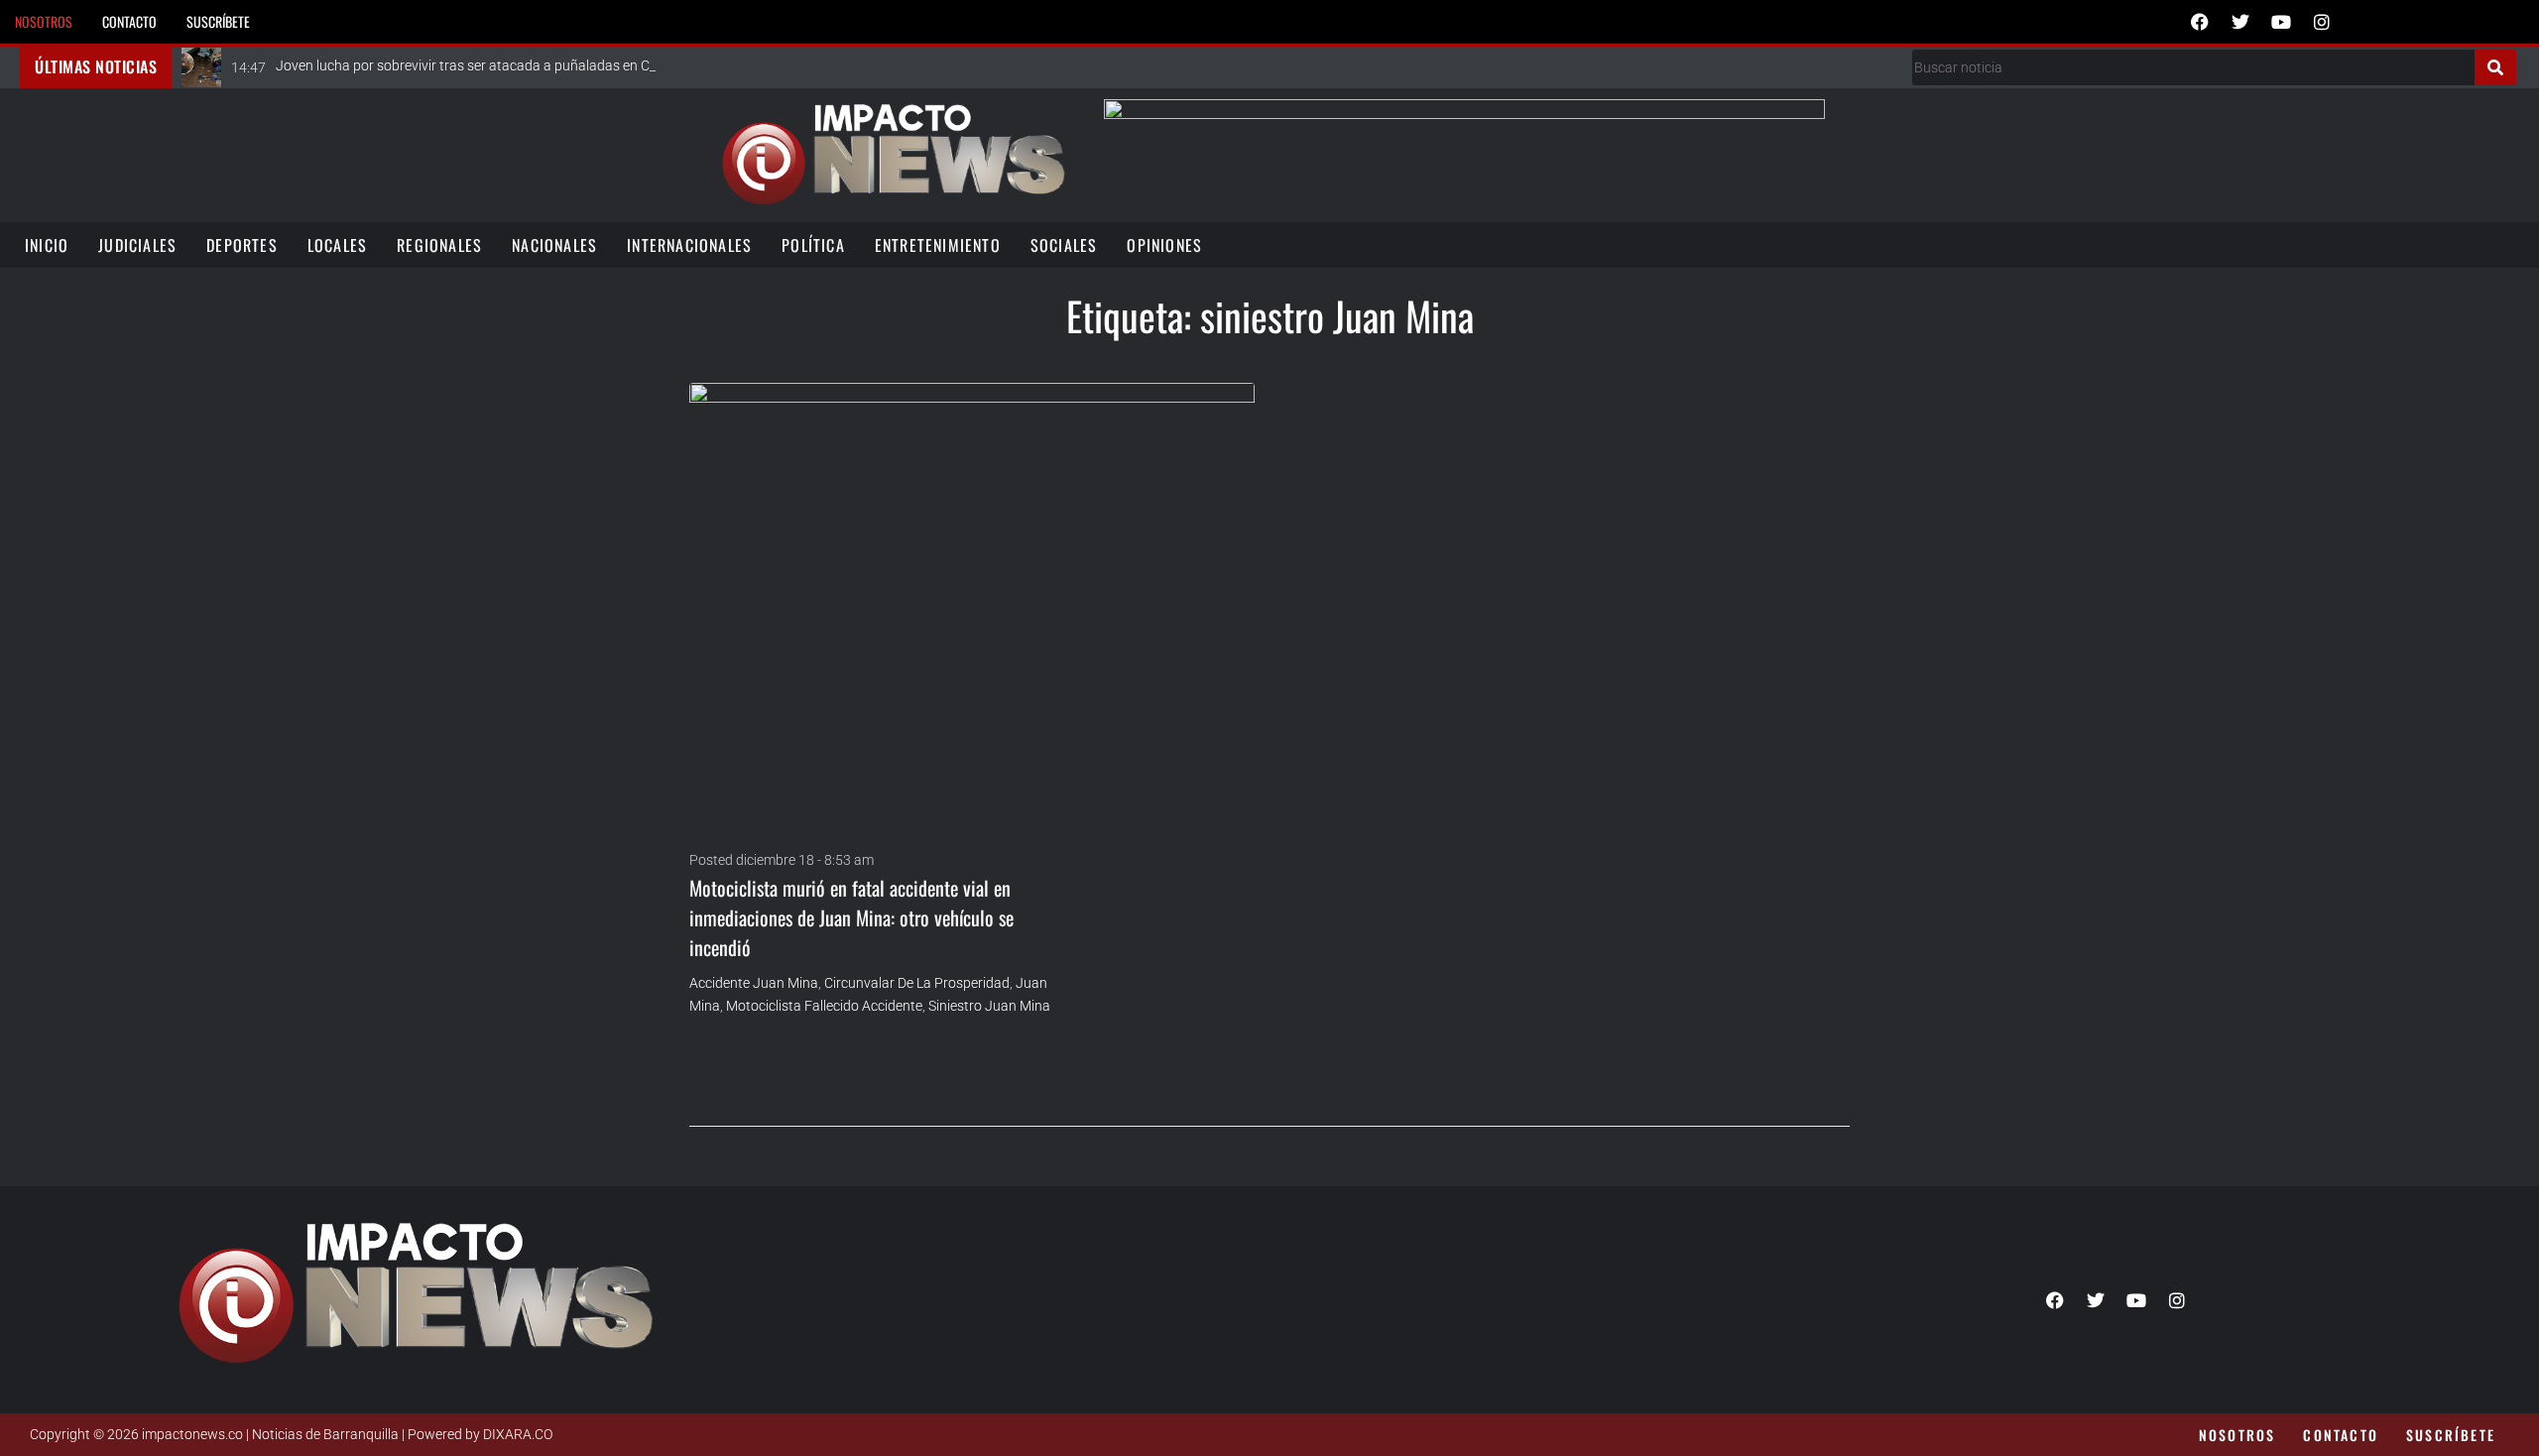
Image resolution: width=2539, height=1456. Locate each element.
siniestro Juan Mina (989, 1006)
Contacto (129, 21)
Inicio (47, 245)
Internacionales (689, 245)
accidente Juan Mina (754, 983)
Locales (337, 245)
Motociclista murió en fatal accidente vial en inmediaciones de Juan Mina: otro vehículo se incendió (851, 917)
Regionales (439, 245)
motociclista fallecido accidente (824, 1006)
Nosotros (44, 21)
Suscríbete (218, 21)
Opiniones (1164, 245)
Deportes (242, 245)
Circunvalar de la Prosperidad (917, 983)
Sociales (1064, 245)
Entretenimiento (938, 245)
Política (813, 245)
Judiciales (137, 245)
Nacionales (554, 245)
